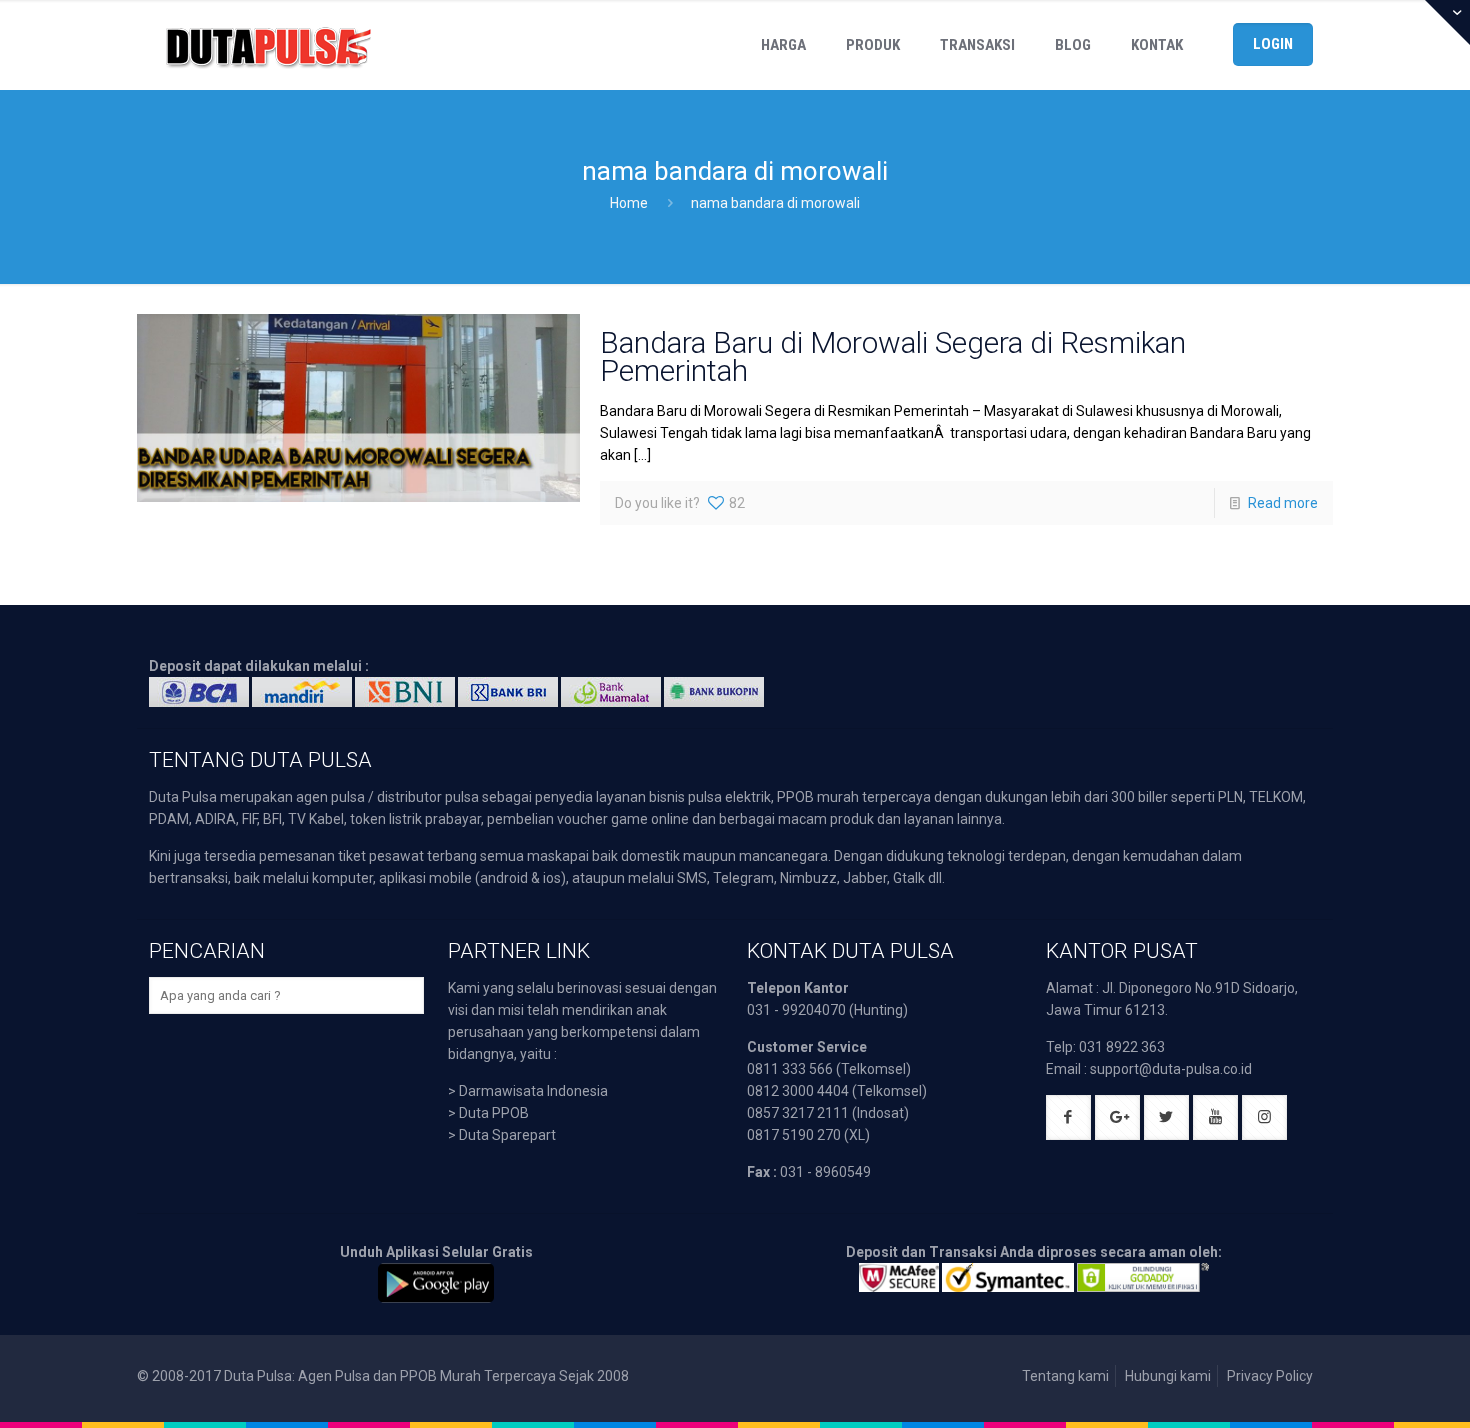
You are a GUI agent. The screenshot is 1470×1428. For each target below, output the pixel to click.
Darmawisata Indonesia (533, 1091)
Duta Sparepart (507, 1135)
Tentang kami (1065, 1376)
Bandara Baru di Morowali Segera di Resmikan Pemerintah (893, 356)
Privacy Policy (1270, 1376)
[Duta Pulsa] (268, 45)
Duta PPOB (494, 1113)
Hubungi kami (1168, 1376)
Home (629, 203)
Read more (1283, 503)
